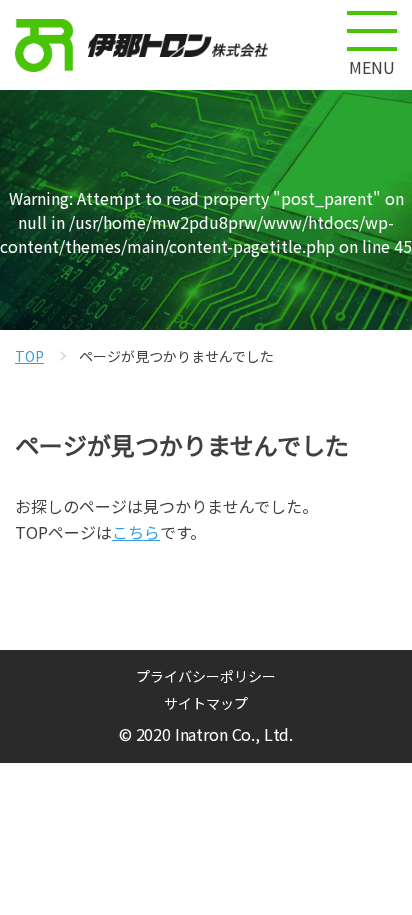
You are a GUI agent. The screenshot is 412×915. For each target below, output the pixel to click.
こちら (136, 532)
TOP (29, 356)
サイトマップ (206, 703)
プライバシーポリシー (206, 676)
